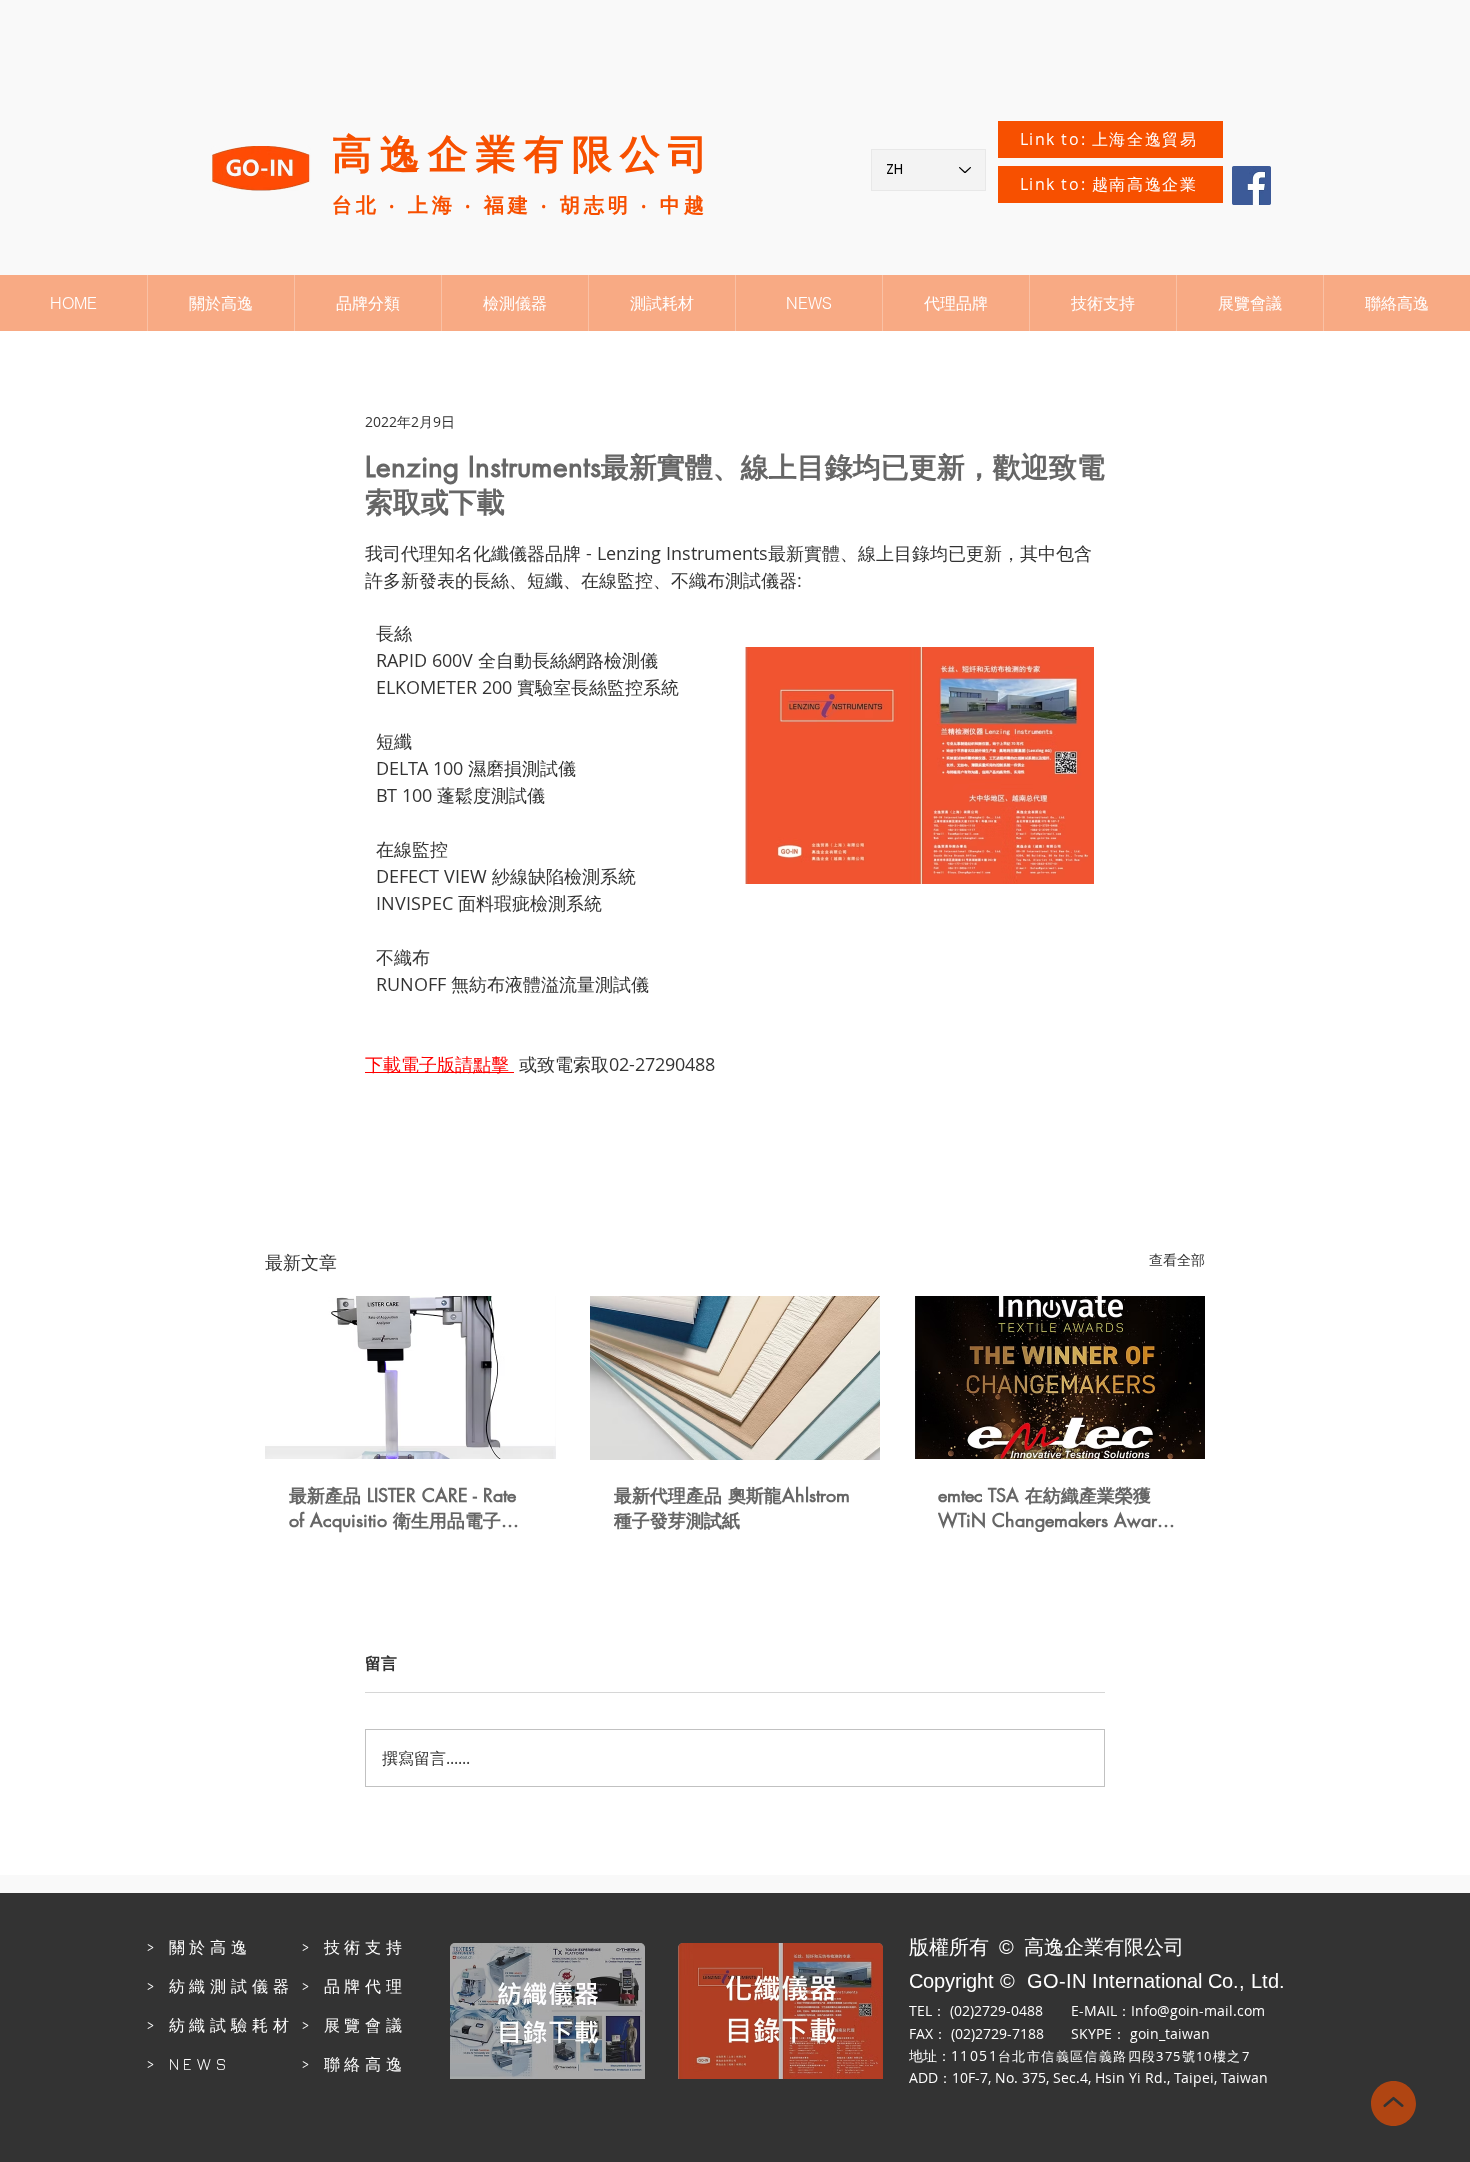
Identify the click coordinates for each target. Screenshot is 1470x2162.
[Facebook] (1251, 185)
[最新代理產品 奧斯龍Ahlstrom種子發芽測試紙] (735, 1378)
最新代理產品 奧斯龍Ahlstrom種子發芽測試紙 (732, 1507)
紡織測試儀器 (231, 1986)
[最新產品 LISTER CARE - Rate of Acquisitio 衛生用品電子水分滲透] (410, 1377)
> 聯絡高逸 (354, 2064)
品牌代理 (365, 1986)
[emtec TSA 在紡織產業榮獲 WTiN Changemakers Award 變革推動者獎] (1059, 1377)
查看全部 (1177, 1259)
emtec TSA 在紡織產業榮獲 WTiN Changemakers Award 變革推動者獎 (1052, 1507)
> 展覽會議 (354, 2025)
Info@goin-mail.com (1198, 2010)
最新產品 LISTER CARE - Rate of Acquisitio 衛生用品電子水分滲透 (404, 1508)
